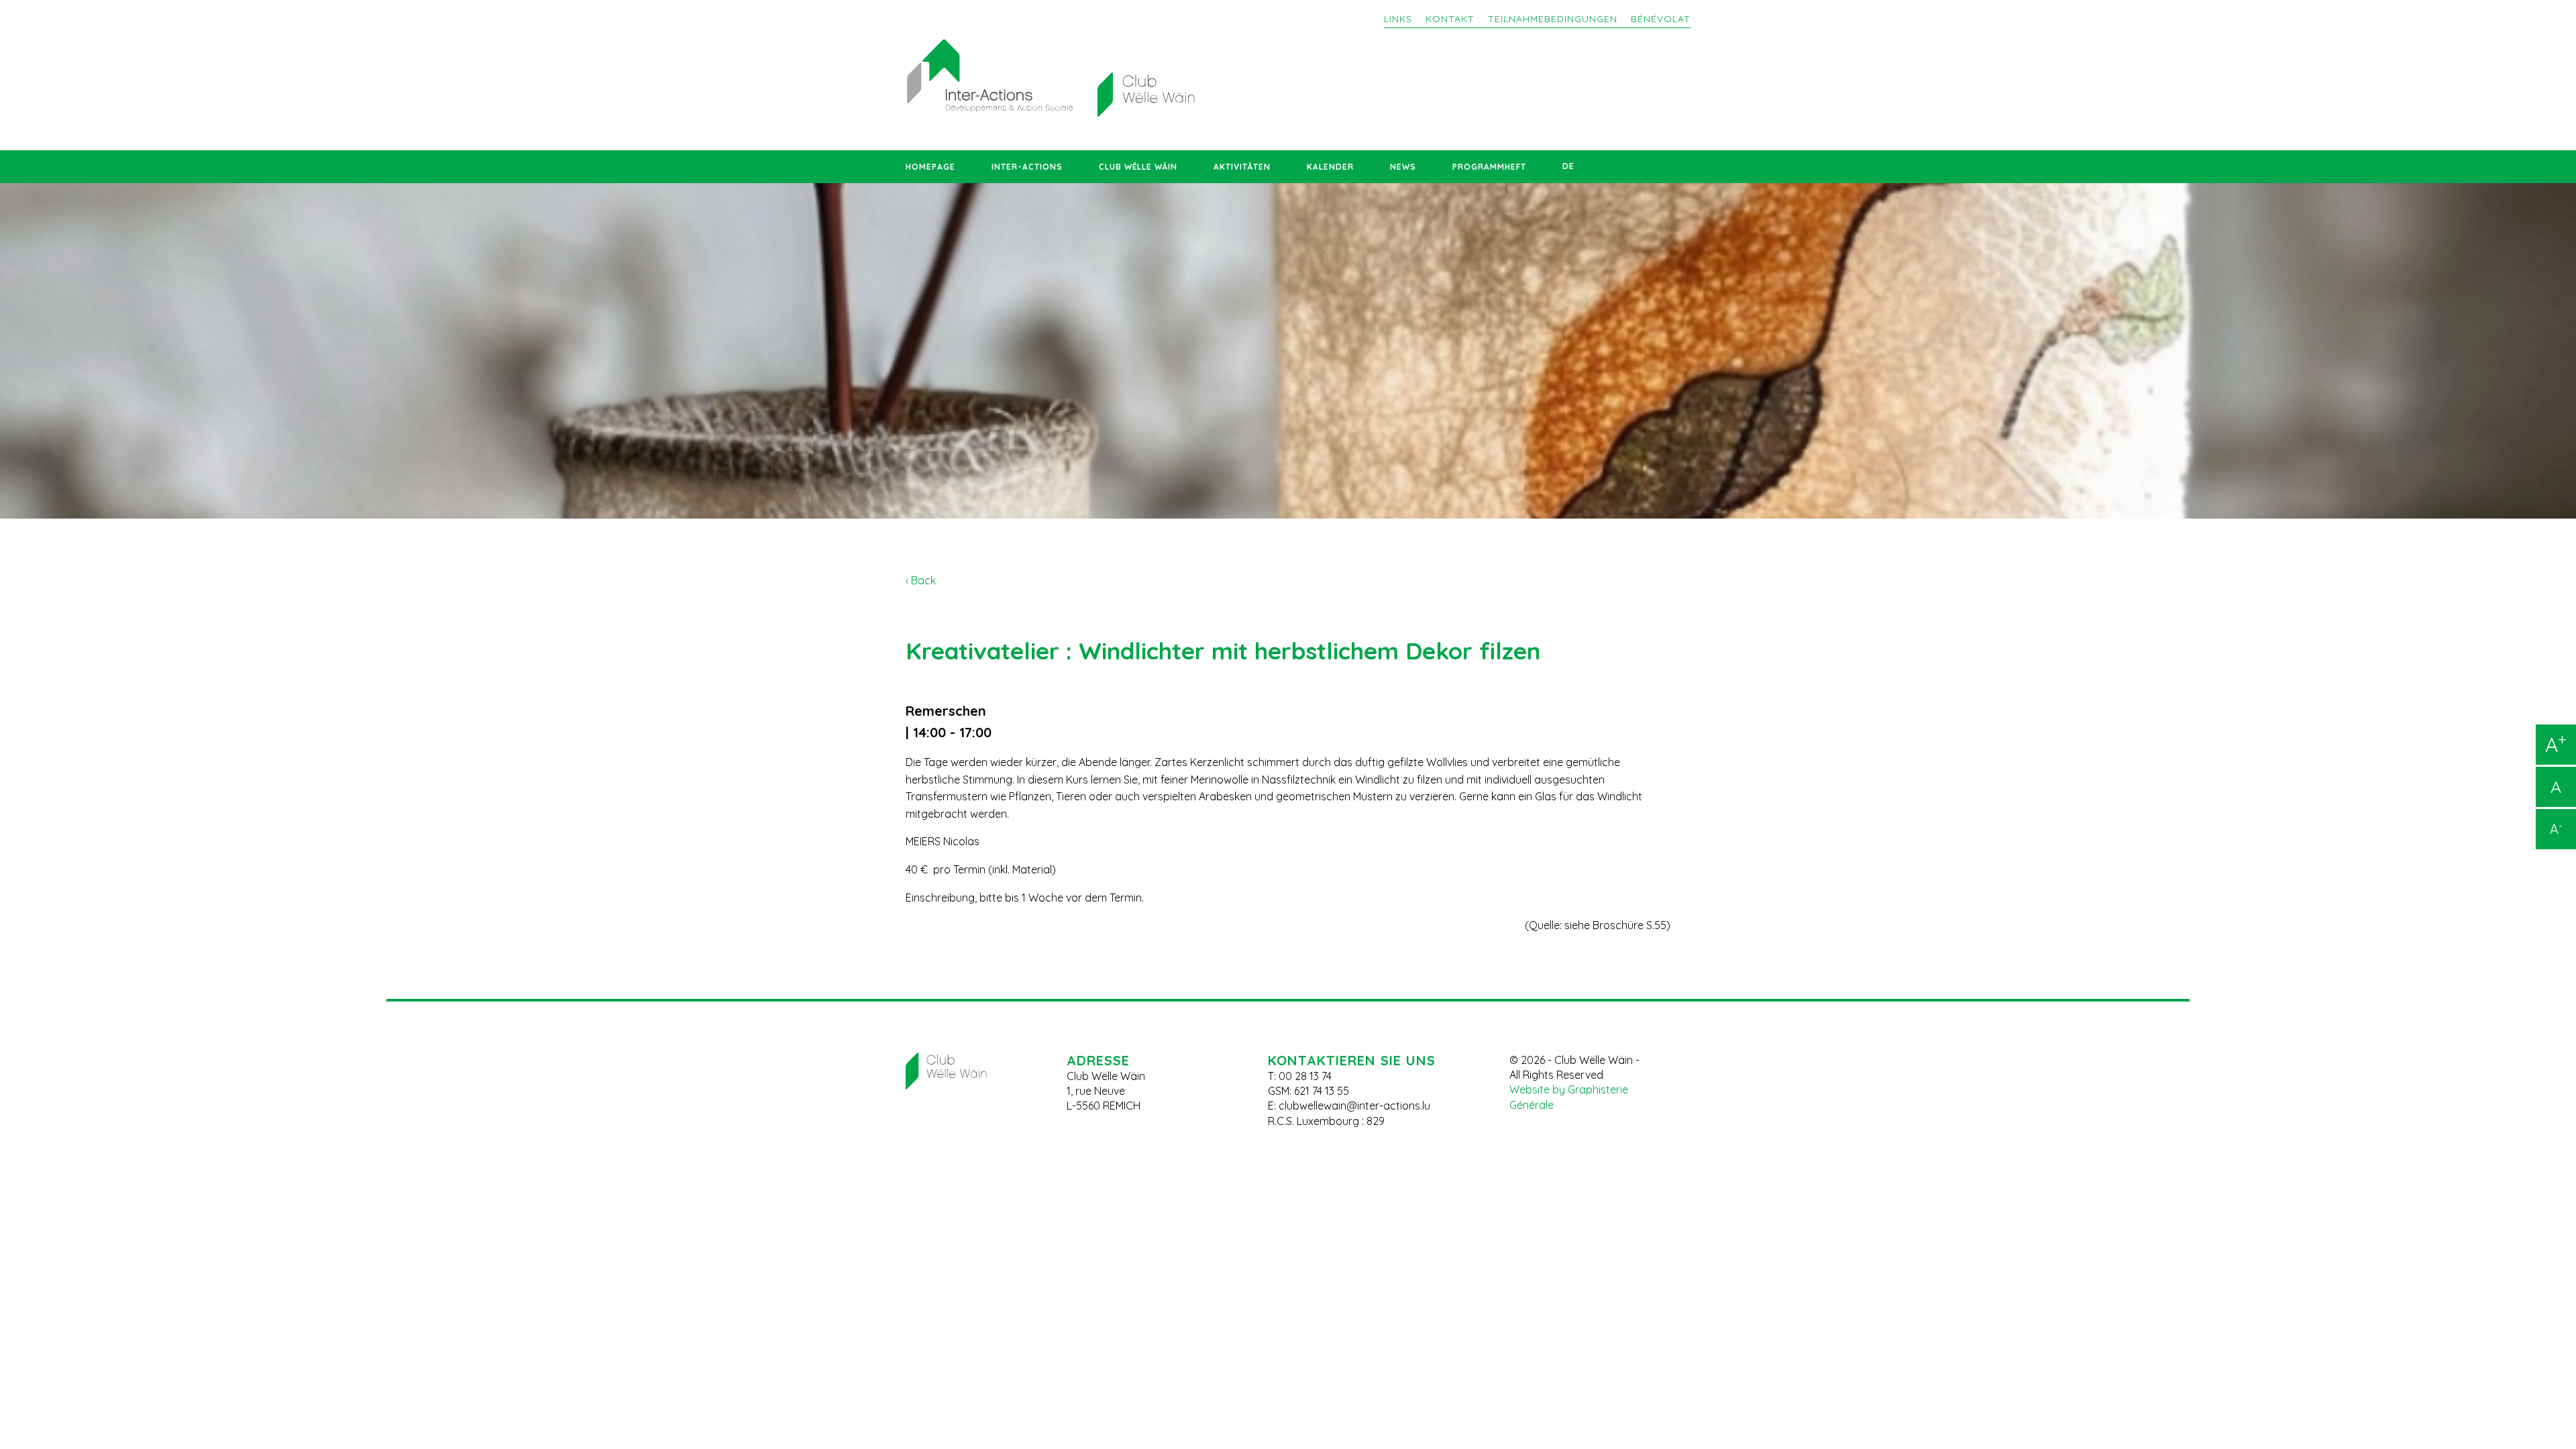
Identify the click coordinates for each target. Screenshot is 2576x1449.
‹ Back (921, 580)
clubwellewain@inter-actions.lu (1354, 1106)
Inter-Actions (1027, 167)
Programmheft (1489, 167)
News (1403, 167)
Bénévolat (1661, 19)
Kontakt (1450, 19)
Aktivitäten (1242, 167)
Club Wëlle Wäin (1138, 167)
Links (1398, 19)
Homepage (930, 167)
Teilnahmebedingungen (1553, 19)
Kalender (1330, 167)
